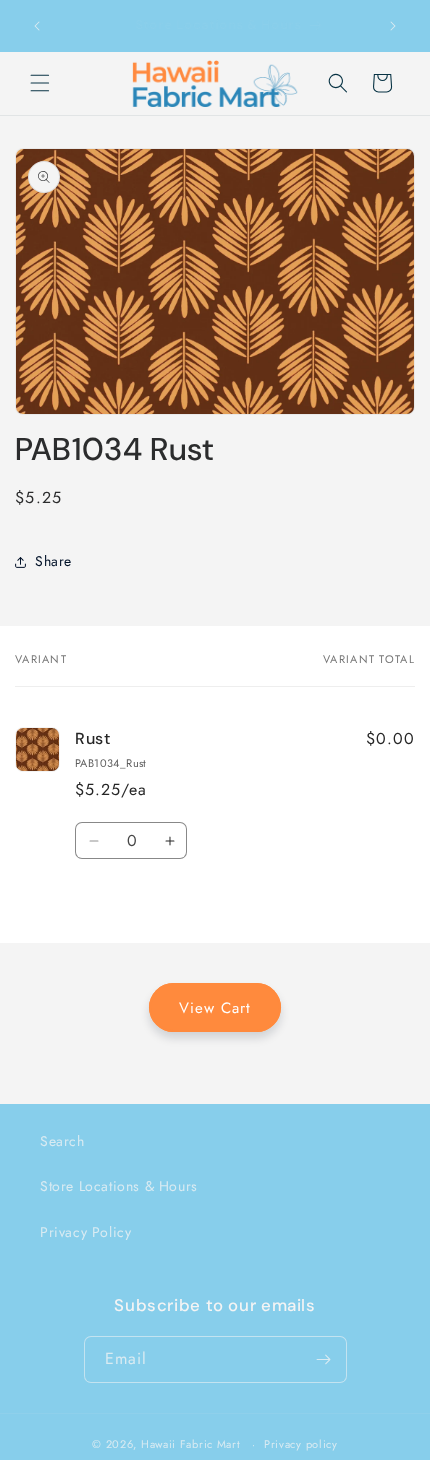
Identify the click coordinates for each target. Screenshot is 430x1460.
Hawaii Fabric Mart (191, 1444)
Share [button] (53, 561)
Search (62, 1141)
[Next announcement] (393, 26)
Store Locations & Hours (119, 1186)
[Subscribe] (324, 1359)
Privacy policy (301, 1444)
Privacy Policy (85, 1232)
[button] (40, 83)
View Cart (215, 1008)
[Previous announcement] (37, 26)
